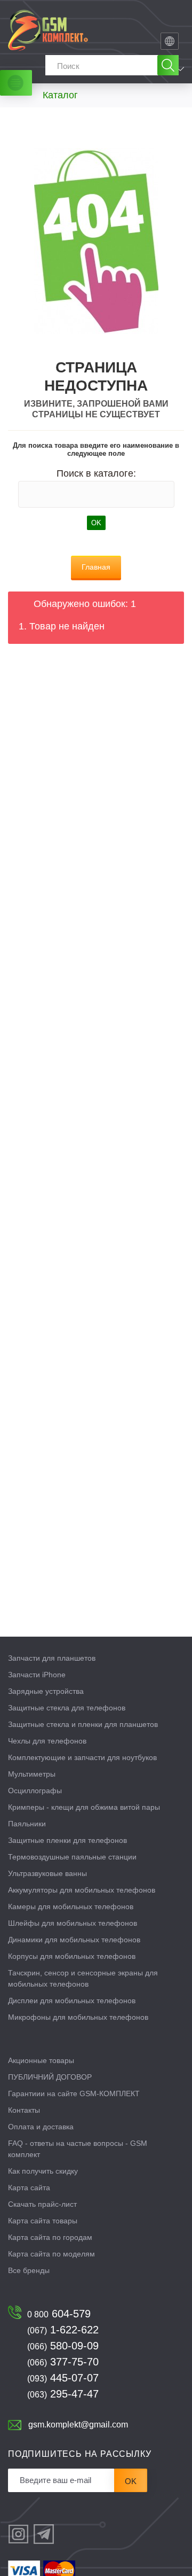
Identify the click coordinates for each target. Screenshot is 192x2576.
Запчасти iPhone (37, 1675)
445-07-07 (63, 2378)
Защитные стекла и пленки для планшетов (83, 1724)
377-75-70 (63, 2362)
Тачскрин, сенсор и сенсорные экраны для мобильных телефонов (83, 1978)
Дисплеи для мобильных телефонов (72, 2001)
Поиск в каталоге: (96, 473)
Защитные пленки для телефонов (67, 1840)
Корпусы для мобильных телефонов (72, 1956)
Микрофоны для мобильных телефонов (78, 2017)
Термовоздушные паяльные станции (72, 1857)
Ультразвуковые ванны (47, 1873)
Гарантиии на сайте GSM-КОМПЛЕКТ (74, 2094)
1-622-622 (63, 2330)
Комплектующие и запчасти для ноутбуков (82, 1757)
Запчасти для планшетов (52, 1658)
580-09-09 (63, 2346)
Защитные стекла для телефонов (67, 1708)
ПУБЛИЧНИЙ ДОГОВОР (50, 2077)
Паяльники (27, 1824)
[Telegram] (44, 2534)
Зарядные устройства (46, 1691)
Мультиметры (32, 1774)
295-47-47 (63, 2394)
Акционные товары (41, 2060)
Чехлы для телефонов (47, 1741)
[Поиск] (168, 65)
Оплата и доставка (41, 2127)
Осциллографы (35, 1791)
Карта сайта (29, 2188)
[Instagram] (18, 2534)
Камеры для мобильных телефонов (71, 1906)
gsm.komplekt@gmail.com (78, 2425)
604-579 (59, 2314)
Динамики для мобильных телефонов (74, 1940)
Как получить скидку (43, 2171)
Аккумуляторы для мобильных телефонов (82, 1890)
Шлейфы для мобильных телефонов (73, 1923)
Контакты (24, 2110)
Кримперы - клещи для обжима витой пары (84, 1807)
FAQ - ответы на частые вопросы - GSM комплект (78, 2149)
